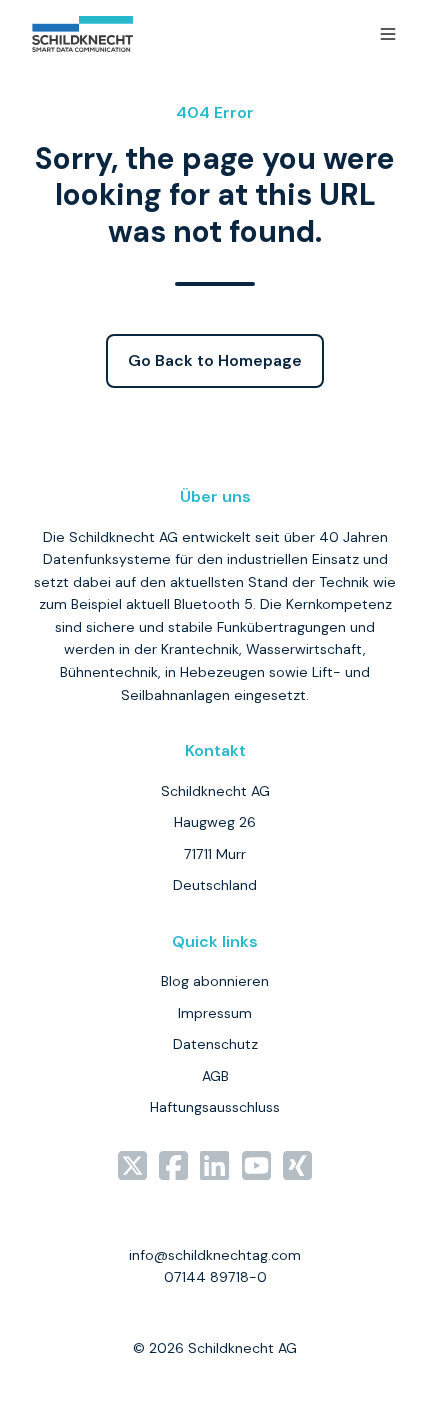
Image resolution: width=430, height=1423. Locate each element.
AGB (215, 1076)
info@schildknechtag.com (215, 1255)
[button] (388, 34)
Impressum (215, 1013)
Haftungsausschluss (215, 1107)
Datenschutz (215, 1044)
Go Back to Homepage (215, 360)
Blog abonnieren (215, 981)
